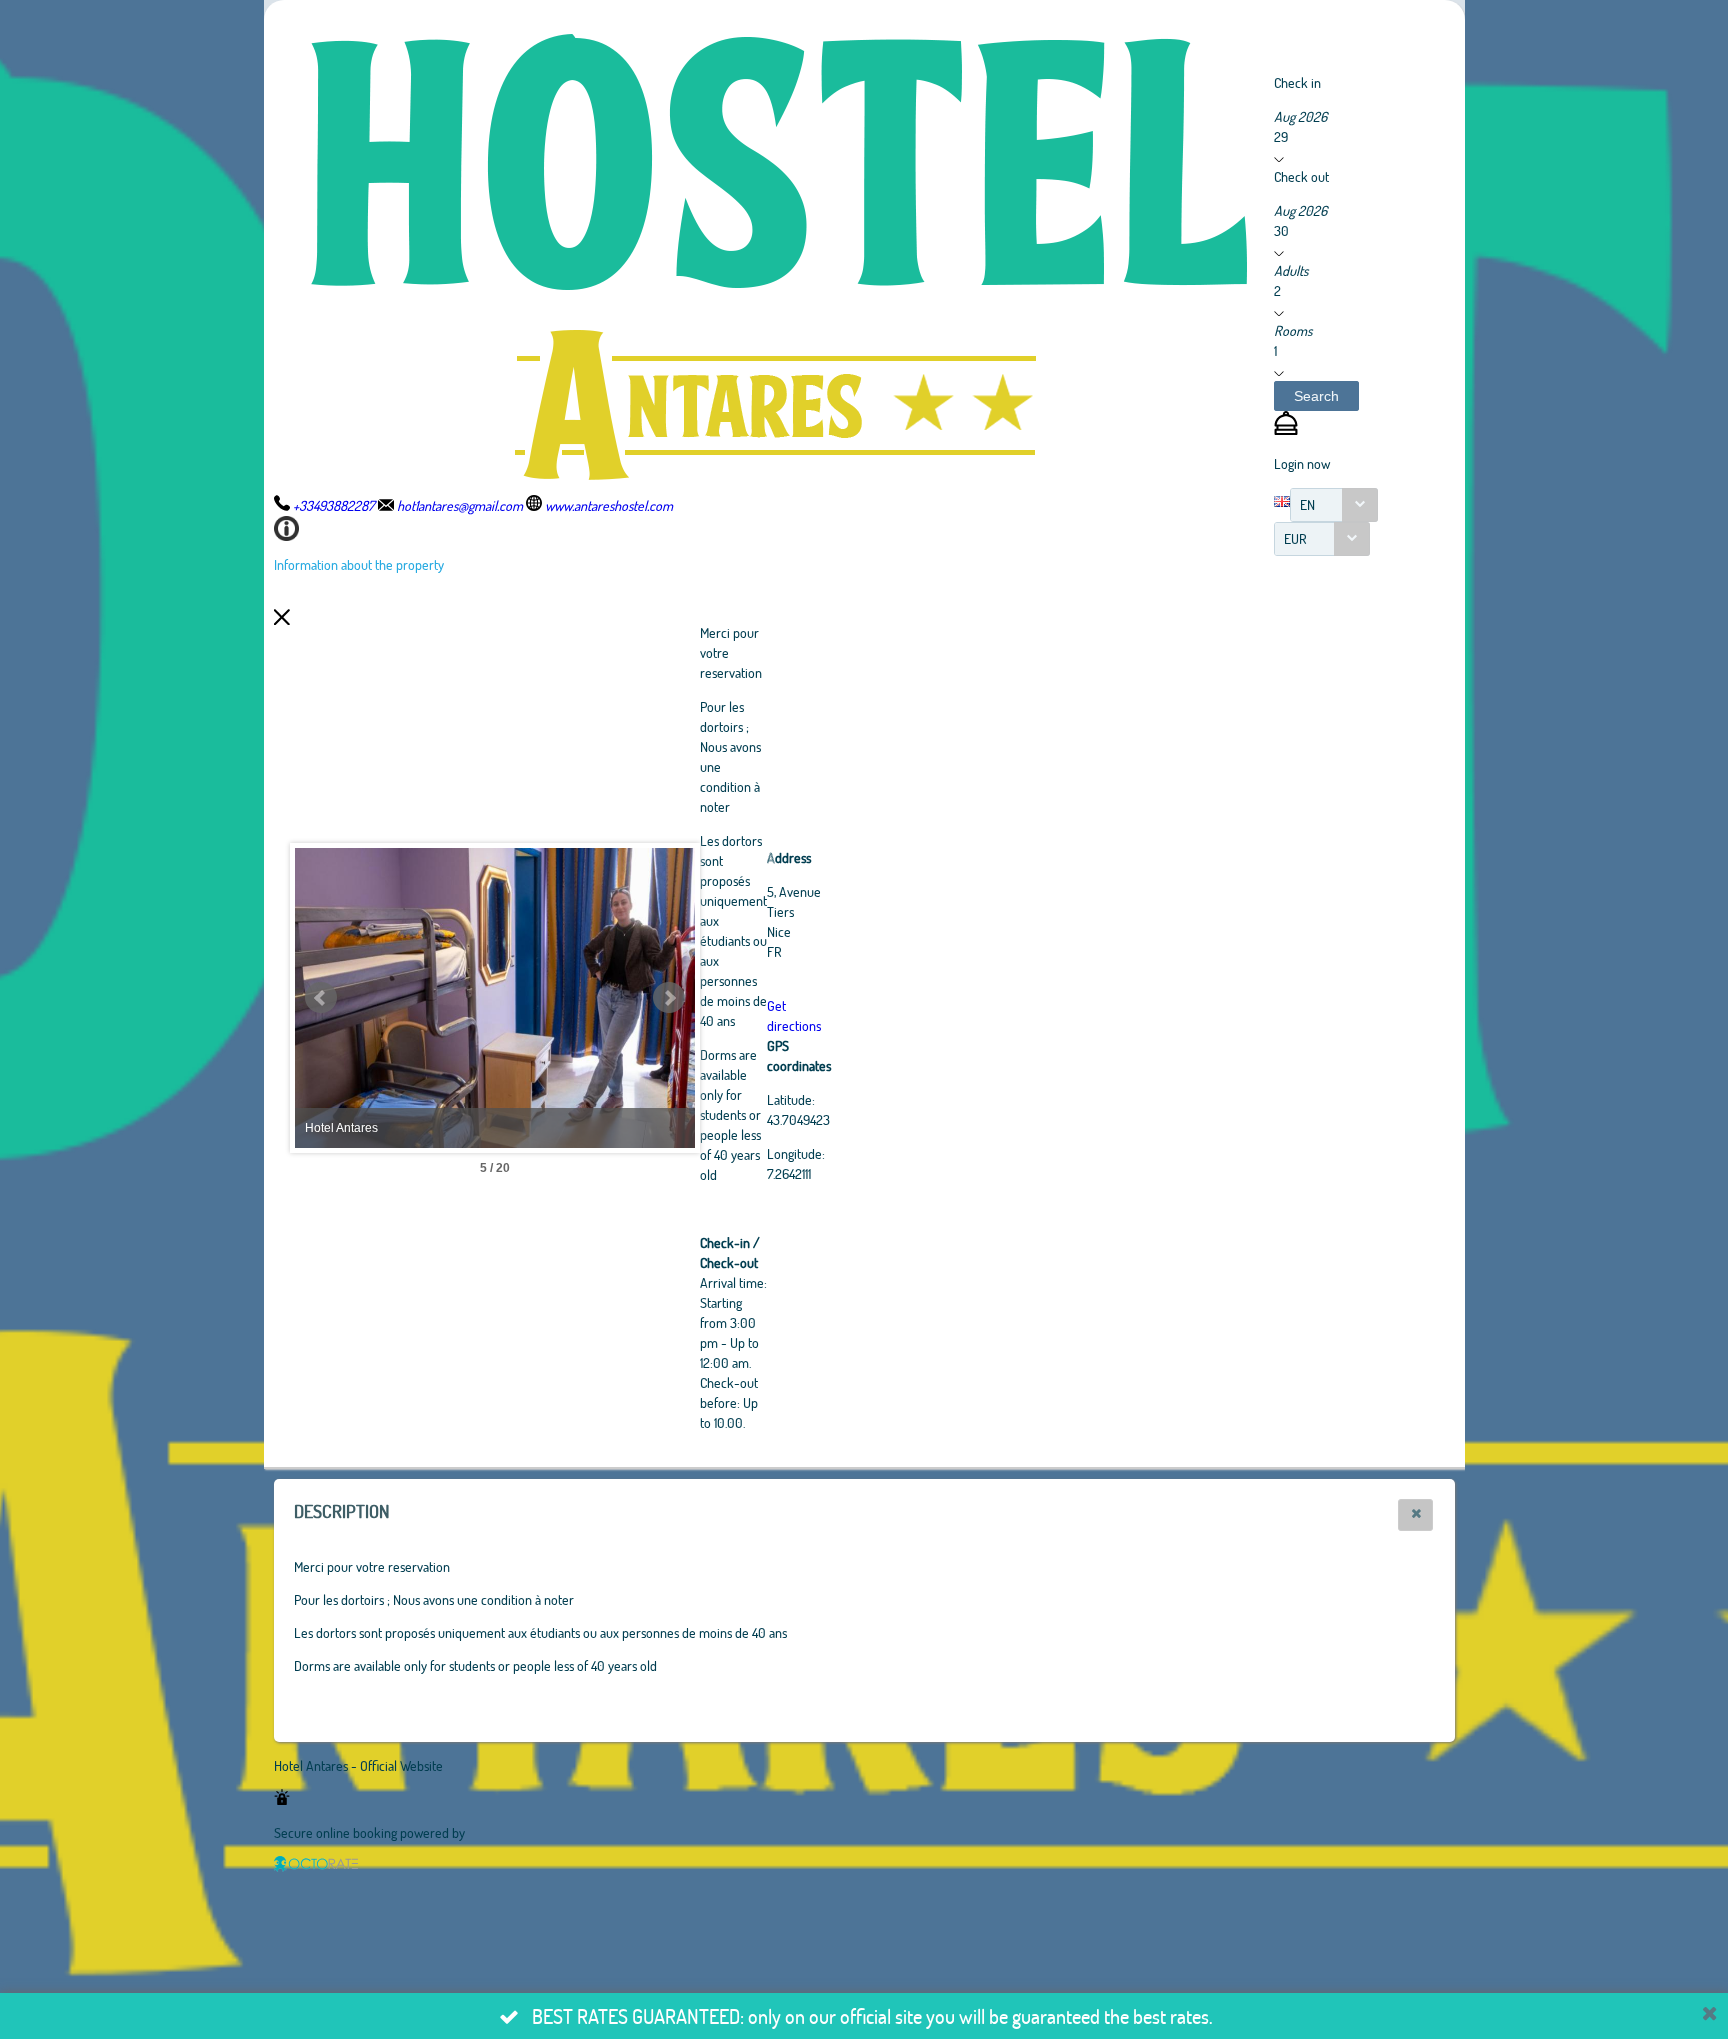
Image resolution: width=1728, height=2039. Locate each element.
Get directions (794, 1015)
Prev (321, 998)
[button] (1316, 396)
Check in (1297, 82)
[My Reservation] (1286, 429)
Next (669, 998)
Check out (1301, 176)
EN (1307, 504)
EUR (1295, 538)
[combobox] (1334, 505)
